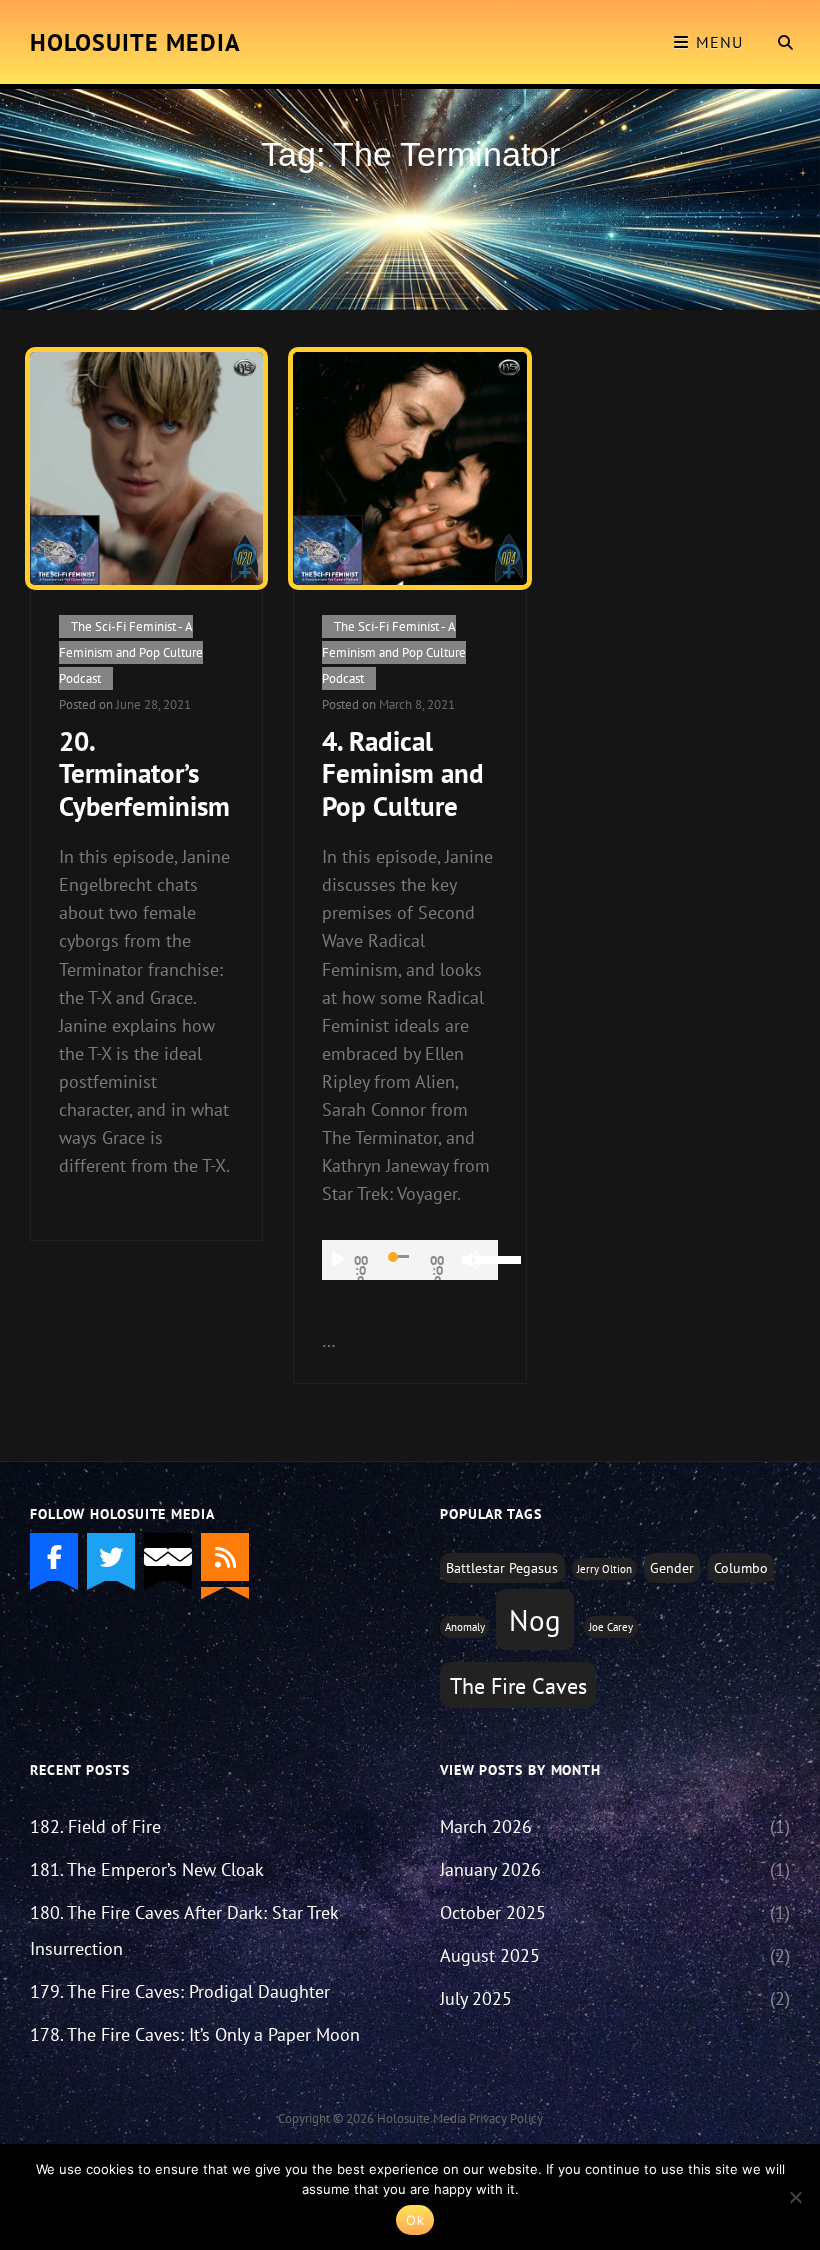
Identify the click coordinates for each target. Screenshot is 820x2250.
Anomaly (465, 1627)
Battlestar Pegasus (502, 1567)
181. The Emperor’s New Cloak (147, 1869)
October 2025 (493, 1912)
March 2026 (486, 1826)
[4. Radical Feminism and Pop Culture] (409, 468)
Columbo (741, 1567)
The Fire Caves (518, 1686)
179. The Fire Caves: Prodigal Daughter (180, 1991)
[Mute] (471, 1260)
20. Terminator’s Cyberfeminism (144, 773)
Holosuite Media (135, 42)
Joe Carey (611, 1627)
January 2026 (490, 1869)
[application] (410, 1260)
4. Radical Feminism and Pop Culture (403, 773)
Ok (415, 2220)
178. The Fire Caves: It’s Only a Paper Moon (195, 2034)
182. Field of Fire (95, 1826)
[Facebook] (54, 1557)
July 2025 (476, 1998)
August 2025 (490, 1955)
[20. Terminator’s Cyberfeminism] (146, 468)
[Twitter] (111, 1557)
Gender (672, 1567)
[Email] (168, 1557)
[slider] (487, 1258)
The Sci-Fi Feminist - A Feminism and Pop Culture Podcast (131, 652)
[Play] (338, 1260)
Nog (535, 1620)
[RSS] (225, 1557)
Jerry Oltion (604, 1569)
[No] (795, 2197)
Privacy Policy (506, 2118)
